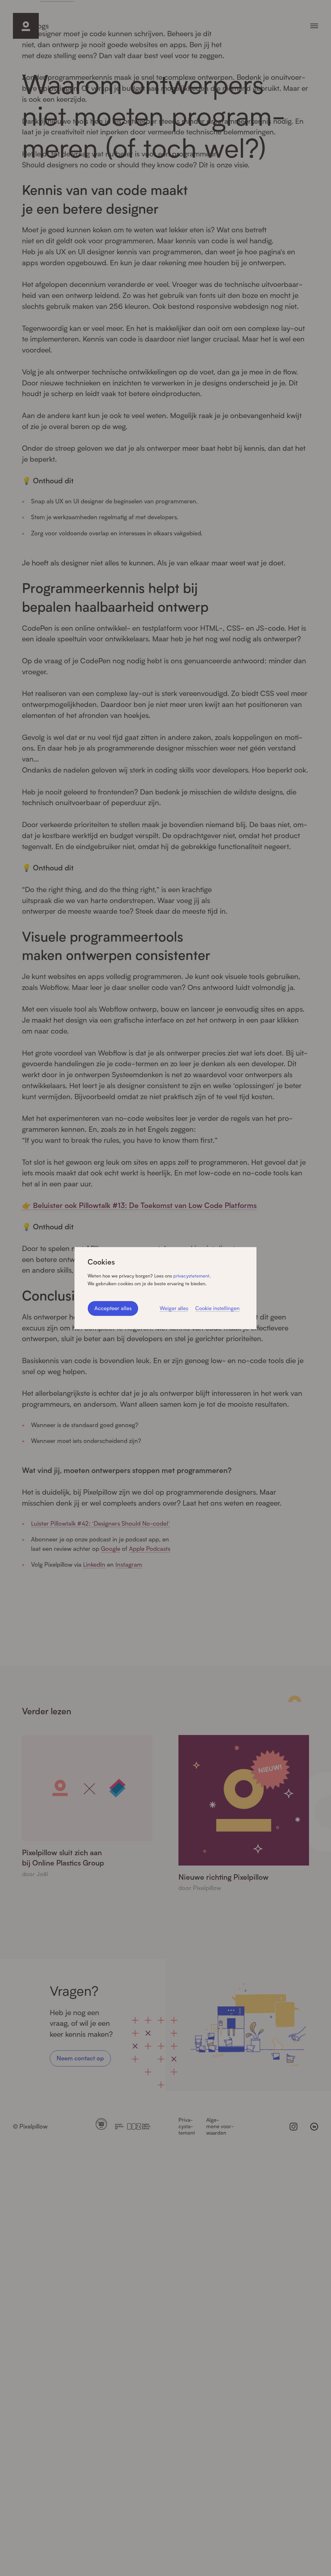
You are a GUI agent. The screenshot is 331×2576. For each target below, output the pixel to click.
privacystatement (191, 1276)
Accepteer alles (113, 1308)
